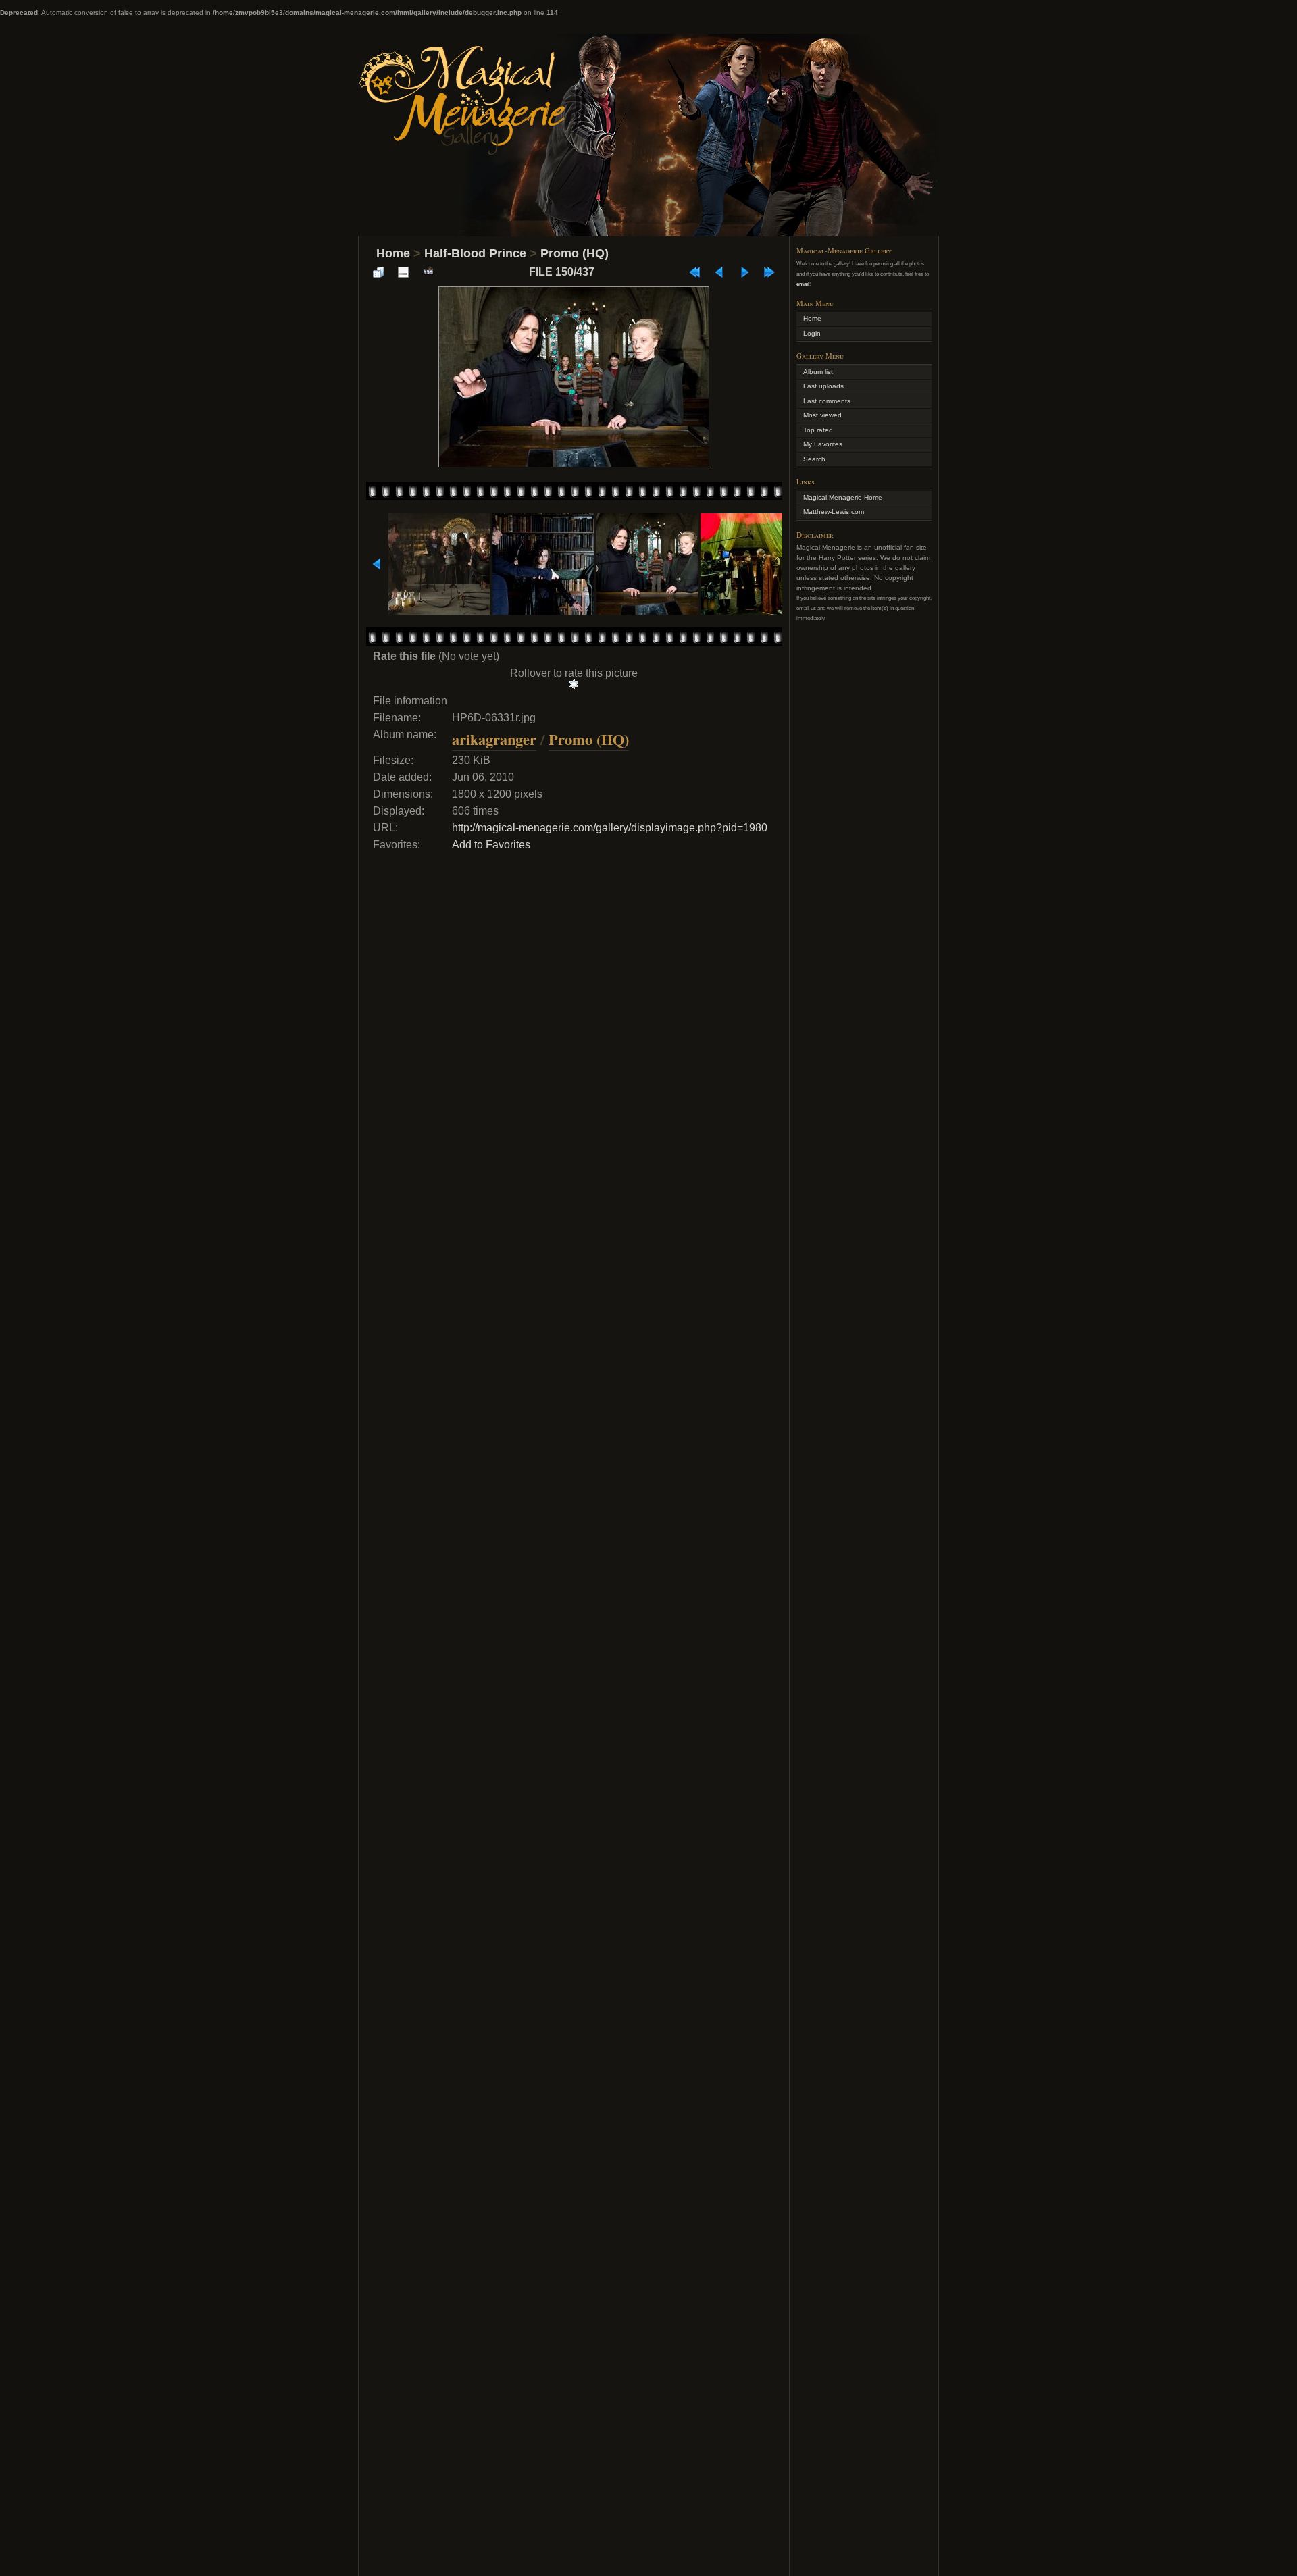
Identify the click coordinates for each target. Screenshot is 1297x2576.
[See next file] (744, 272)
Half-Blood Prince (475, 253)
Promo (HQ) (575, 253)
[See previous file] (719, 272)
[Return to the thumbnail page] (378, 272)
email (803, 284)
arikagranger (494, 739)
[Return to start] (694, 272)
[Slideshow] (428, 272)
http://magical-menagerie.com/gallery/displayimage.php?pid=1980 (610, 828)
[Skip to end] (769, 272)
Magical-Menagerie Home (843, 497)
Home (393, 253)
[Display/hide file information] (403, 272)
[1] (574, 684)
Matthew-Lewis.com (834, 512)
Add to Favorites (491, 845)
